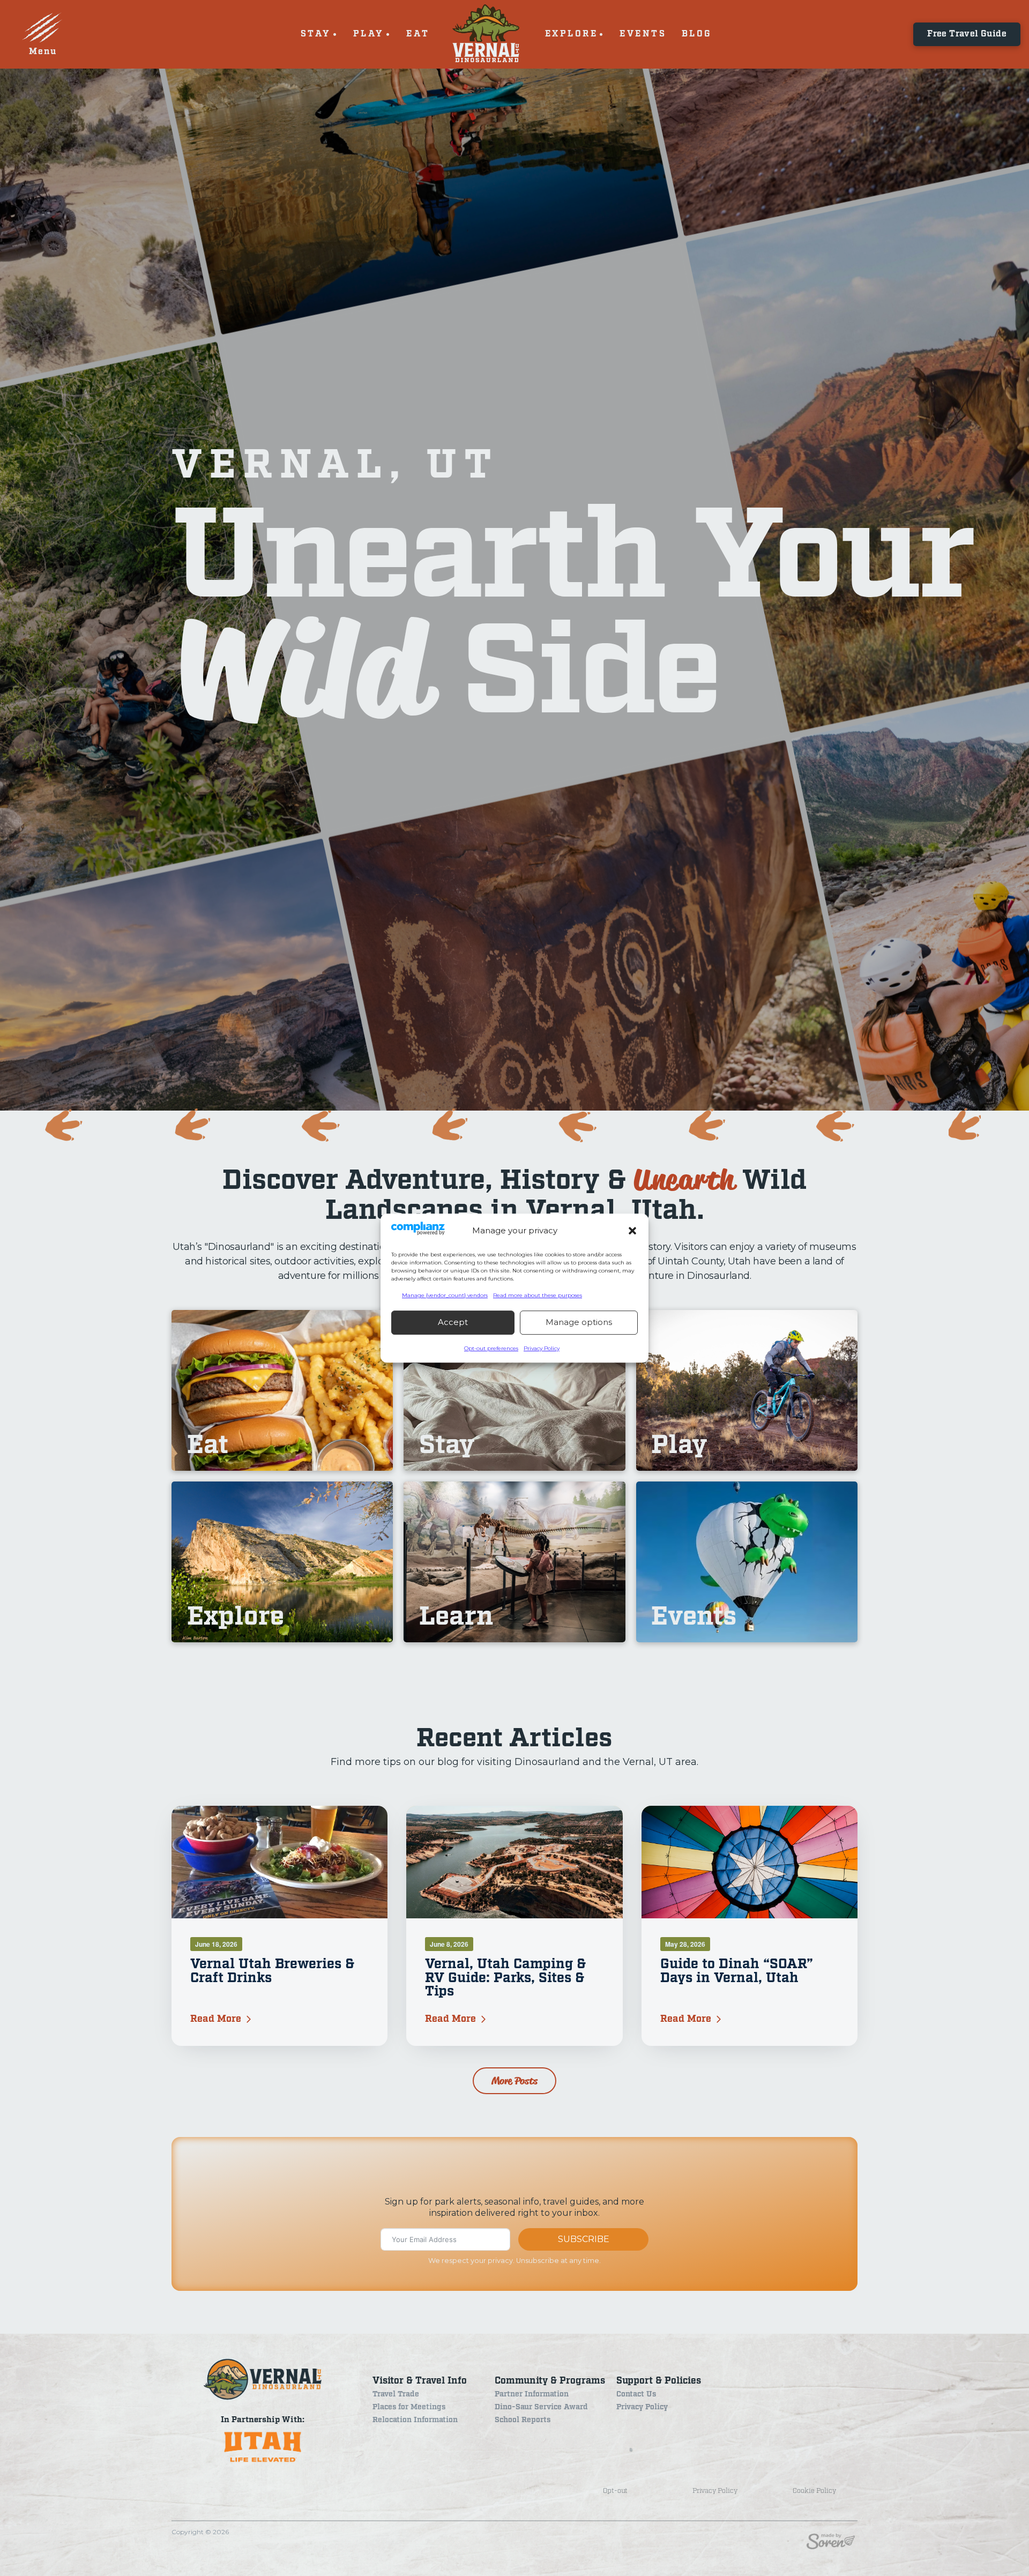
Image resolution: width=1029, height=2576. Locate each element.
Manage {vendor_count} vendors (445, 1295)
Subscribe (584, 2239)
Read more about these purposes (538, 1295)
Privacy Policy (542, 1348)
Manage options (579, 1322)
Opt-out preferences (491, 1348)
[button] (632, 1231)
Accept (453, 1322)
